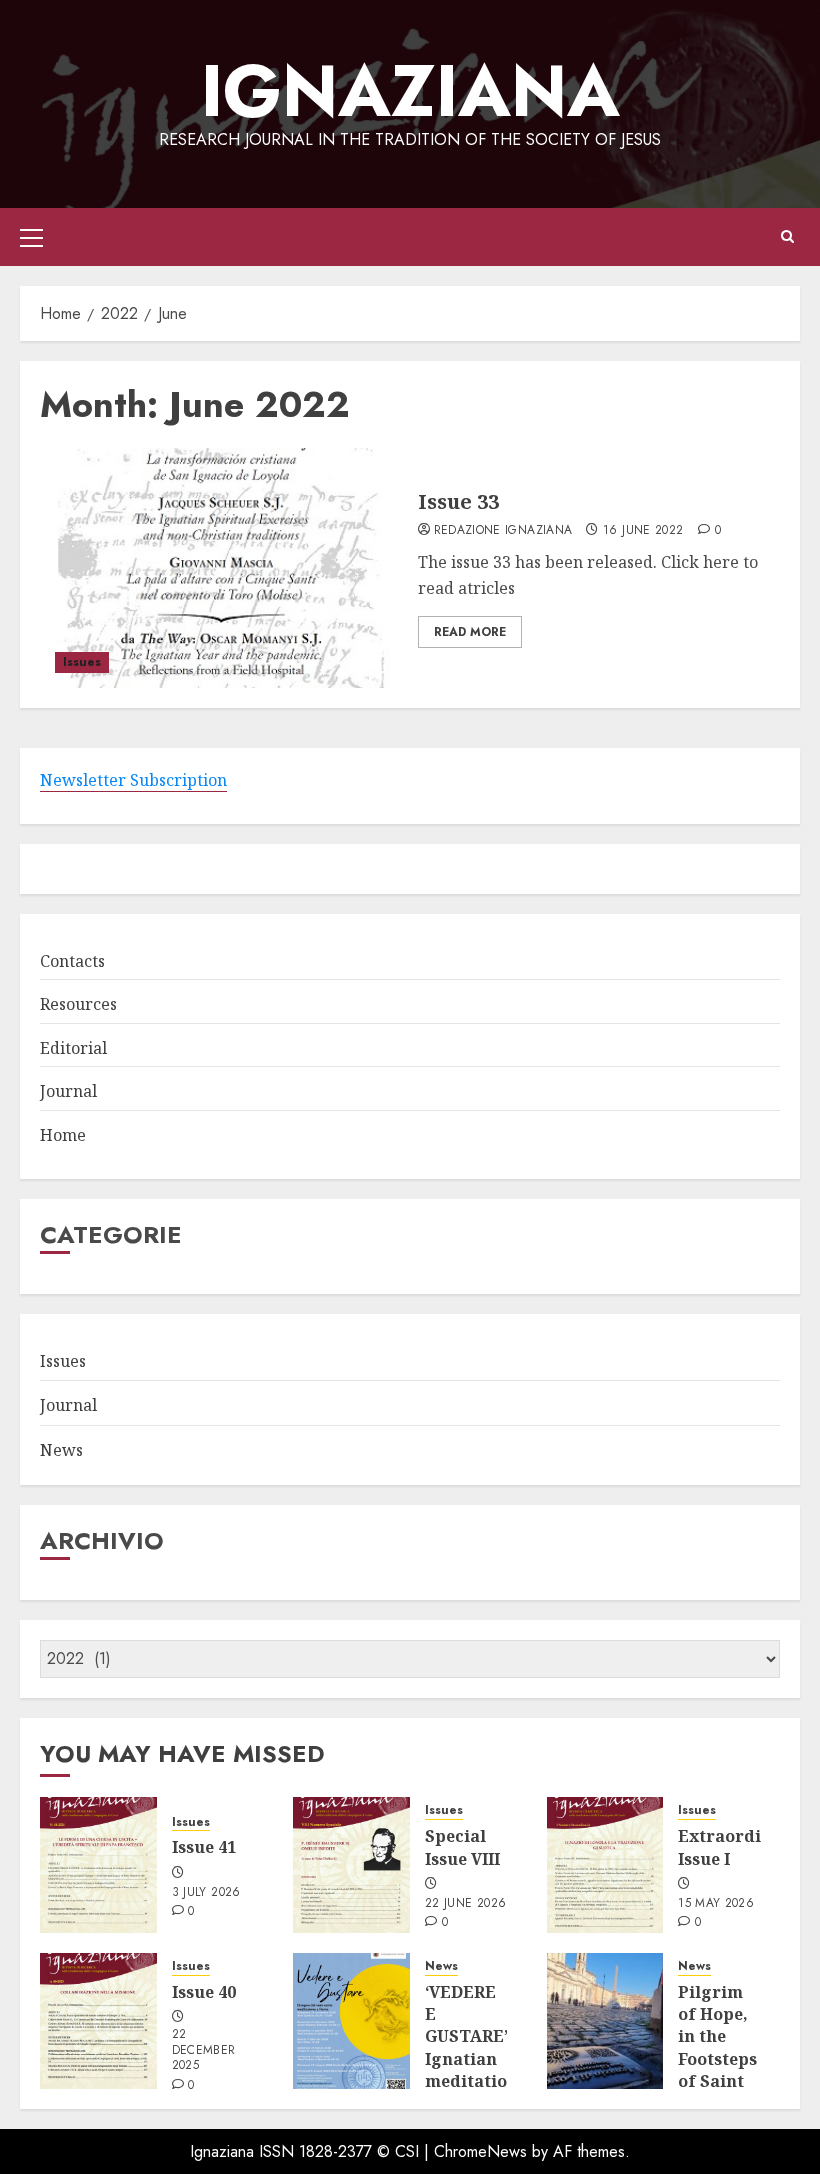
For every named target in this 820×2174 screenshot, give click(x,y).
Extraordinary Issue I (739, 1847)
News (61, 1450)
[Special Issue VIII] (351, 1865)
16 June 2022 (643, 531)
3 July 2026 (206, 1893)
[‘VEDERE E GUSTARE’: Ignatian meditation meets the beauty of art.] (351, 2021)
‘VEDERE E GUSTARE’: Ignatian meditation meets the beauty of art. (471, 2070)
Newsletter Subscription (133, 780)
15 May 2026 (716, 1904)
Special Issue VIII (462, 1847)
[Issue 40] (98, 2021)
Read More (470, 632)
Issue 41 (204, 1847)
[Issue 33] (221, 568)
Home (63, 1135)
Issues (82, 662)
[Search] (787, 237)
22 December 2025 (204, 2050)
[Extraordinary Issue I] (605, 1865)
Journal (68, 1091)
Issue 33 (458, 501)
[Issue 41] (98, 1865)
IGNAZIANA (410, 91)
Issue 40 (204, 1992)
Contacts (72, 961)
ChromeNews (480, 2151)
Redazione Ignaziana (503, 531)
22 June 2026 (465, 1904)
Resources (78, 1004)
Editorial (73, 1048)
